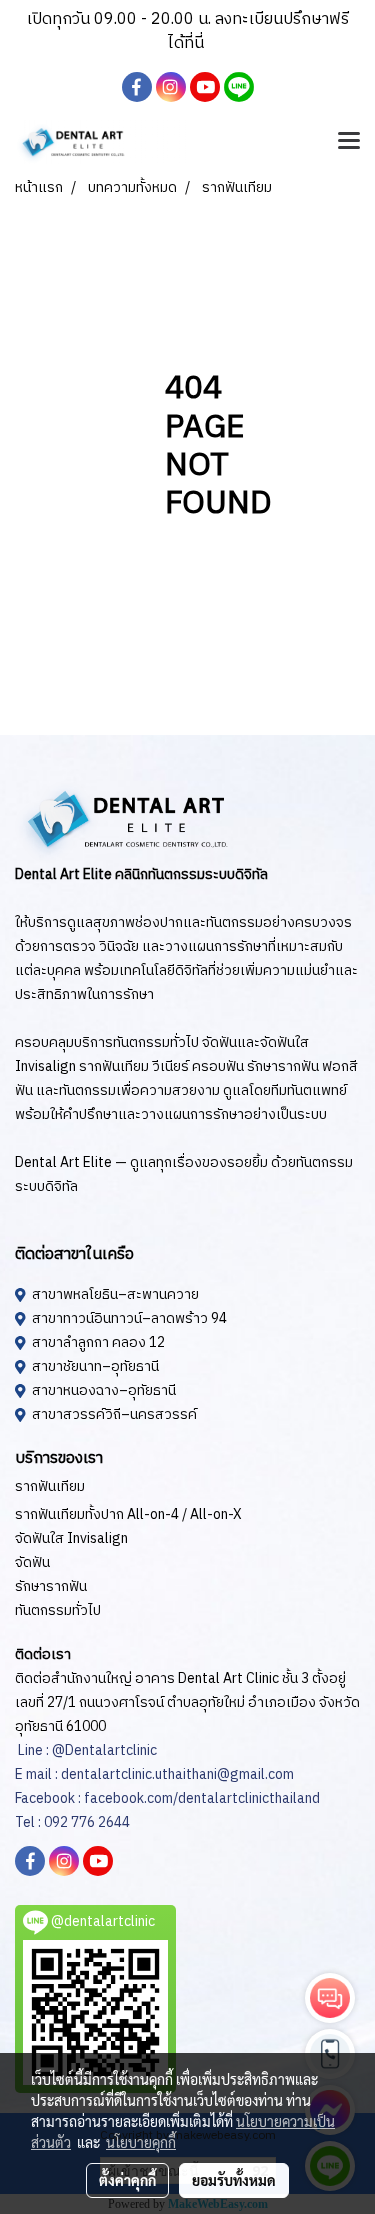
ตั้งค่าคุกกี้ (127, 2180)
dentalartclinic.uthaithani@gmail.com (176, 1774)
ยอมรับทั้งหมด (234, 2180)
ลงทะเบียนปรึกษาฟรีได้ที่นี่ (258, 31)
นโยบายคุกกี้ (141, 2142)
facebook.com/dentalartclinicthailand (202, 1798)
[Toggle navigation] (349, 142)
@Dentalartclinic (104, 1750)
